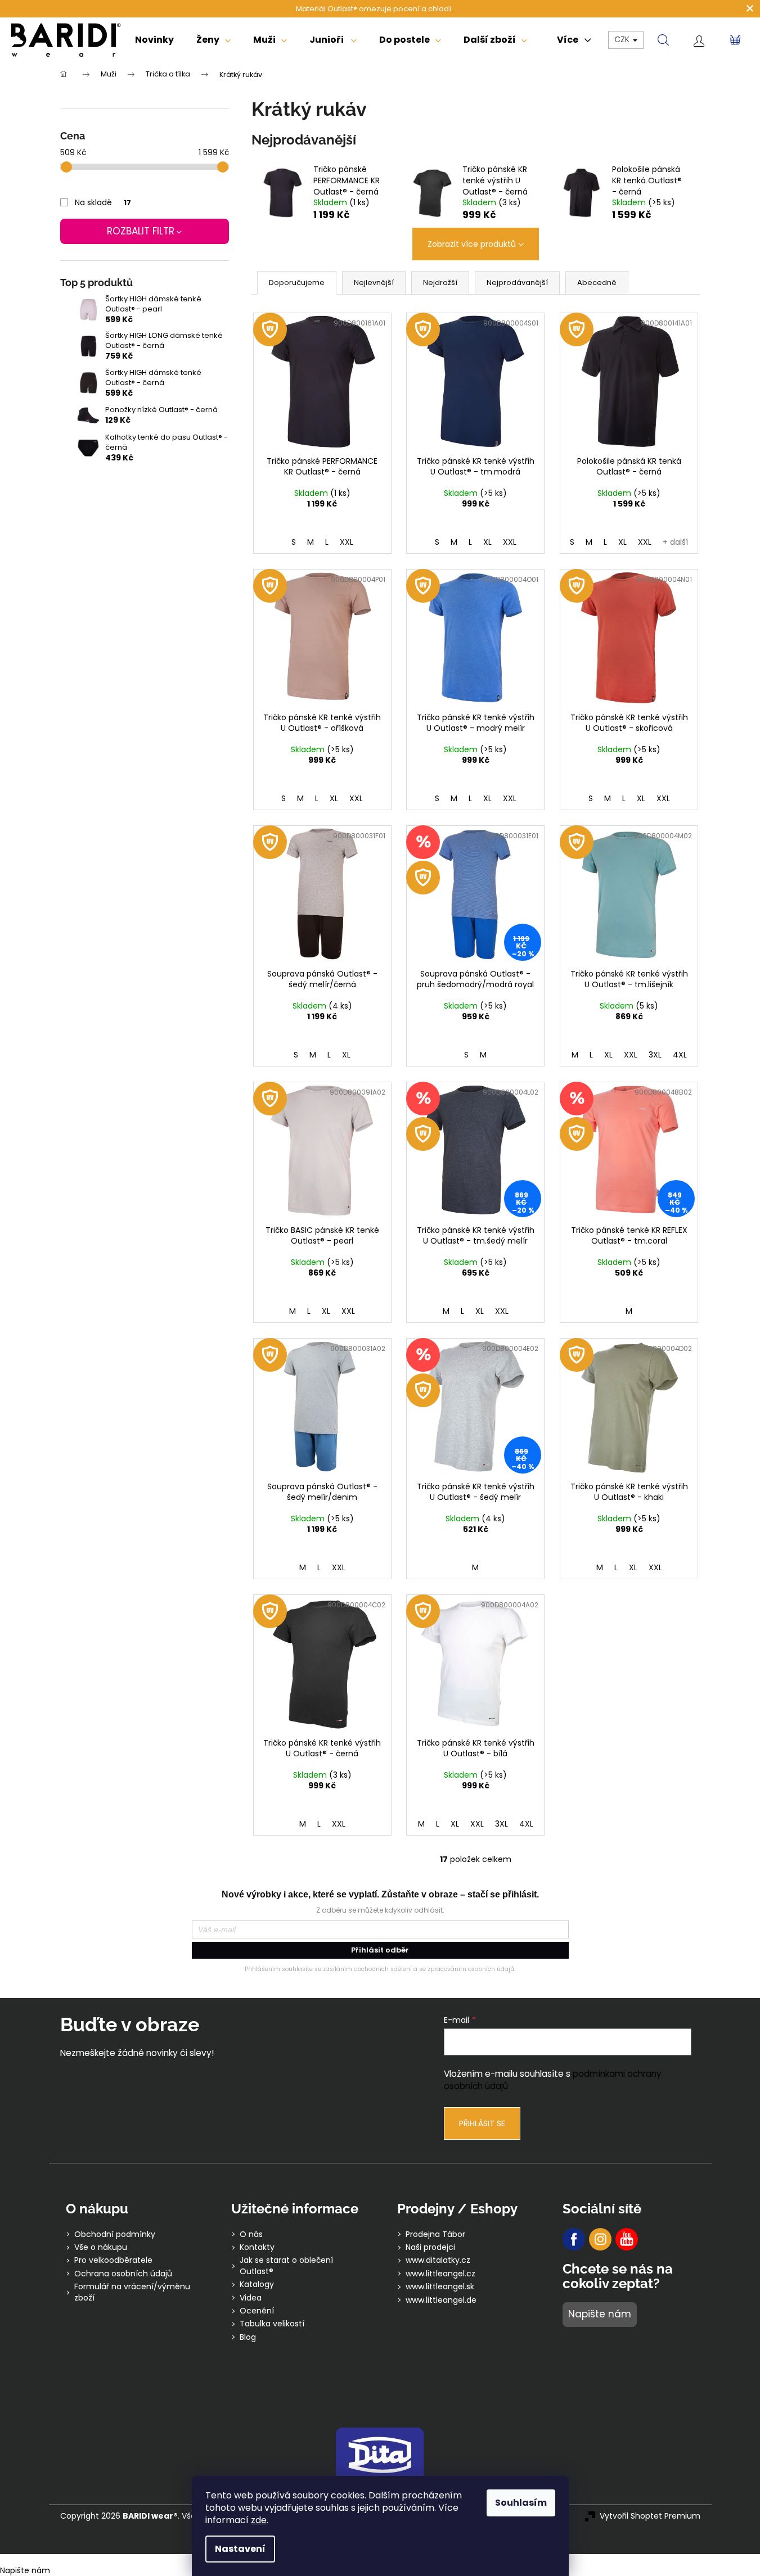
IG (600, 2239)
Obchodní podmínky (115, 2234)
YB (627, 2239)
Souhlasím (521, 2503)
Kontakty (257, 2247)
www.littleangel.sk (440, 2287)
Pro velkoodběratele (113, 2260)
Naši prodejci (430, 2247)
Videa (251, 2298)
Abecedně (597, 283)
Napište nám (600, 2314)
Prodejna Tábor (435, 2234)
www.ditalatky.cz (438, 2260)
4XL (680, 1055)
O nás (251, 2234)
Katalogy (257, 2284)
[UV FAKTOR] (322, 382)
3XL (655, 1055)
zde (259, 2520)
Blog (248, 2337)
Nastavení (240, 2549)
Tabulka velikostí (272, 2324)
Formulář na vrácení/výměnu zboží (132, 2292)
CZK (623, 39)
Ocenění (257, 2311)
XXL (347, 542)
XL (487, 542)
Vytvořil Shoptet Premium (650, 2516)
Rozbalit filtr (141, 231)
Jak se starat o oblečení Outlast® (286, 2266)
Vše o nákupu (101, 2247)
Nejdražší (440, 283)
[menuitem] (154, 40)
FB (574, 2239)
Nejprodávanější (517, 283)
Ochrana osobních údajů (123, 2274)
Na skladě (103, 202)
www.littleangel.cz (440, 2274)
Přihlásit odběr (380, 1950)
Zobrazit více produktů (472, 244)
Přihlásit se (482, 2123)
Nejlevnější (374, 283)
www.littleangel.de (441, 2300)
